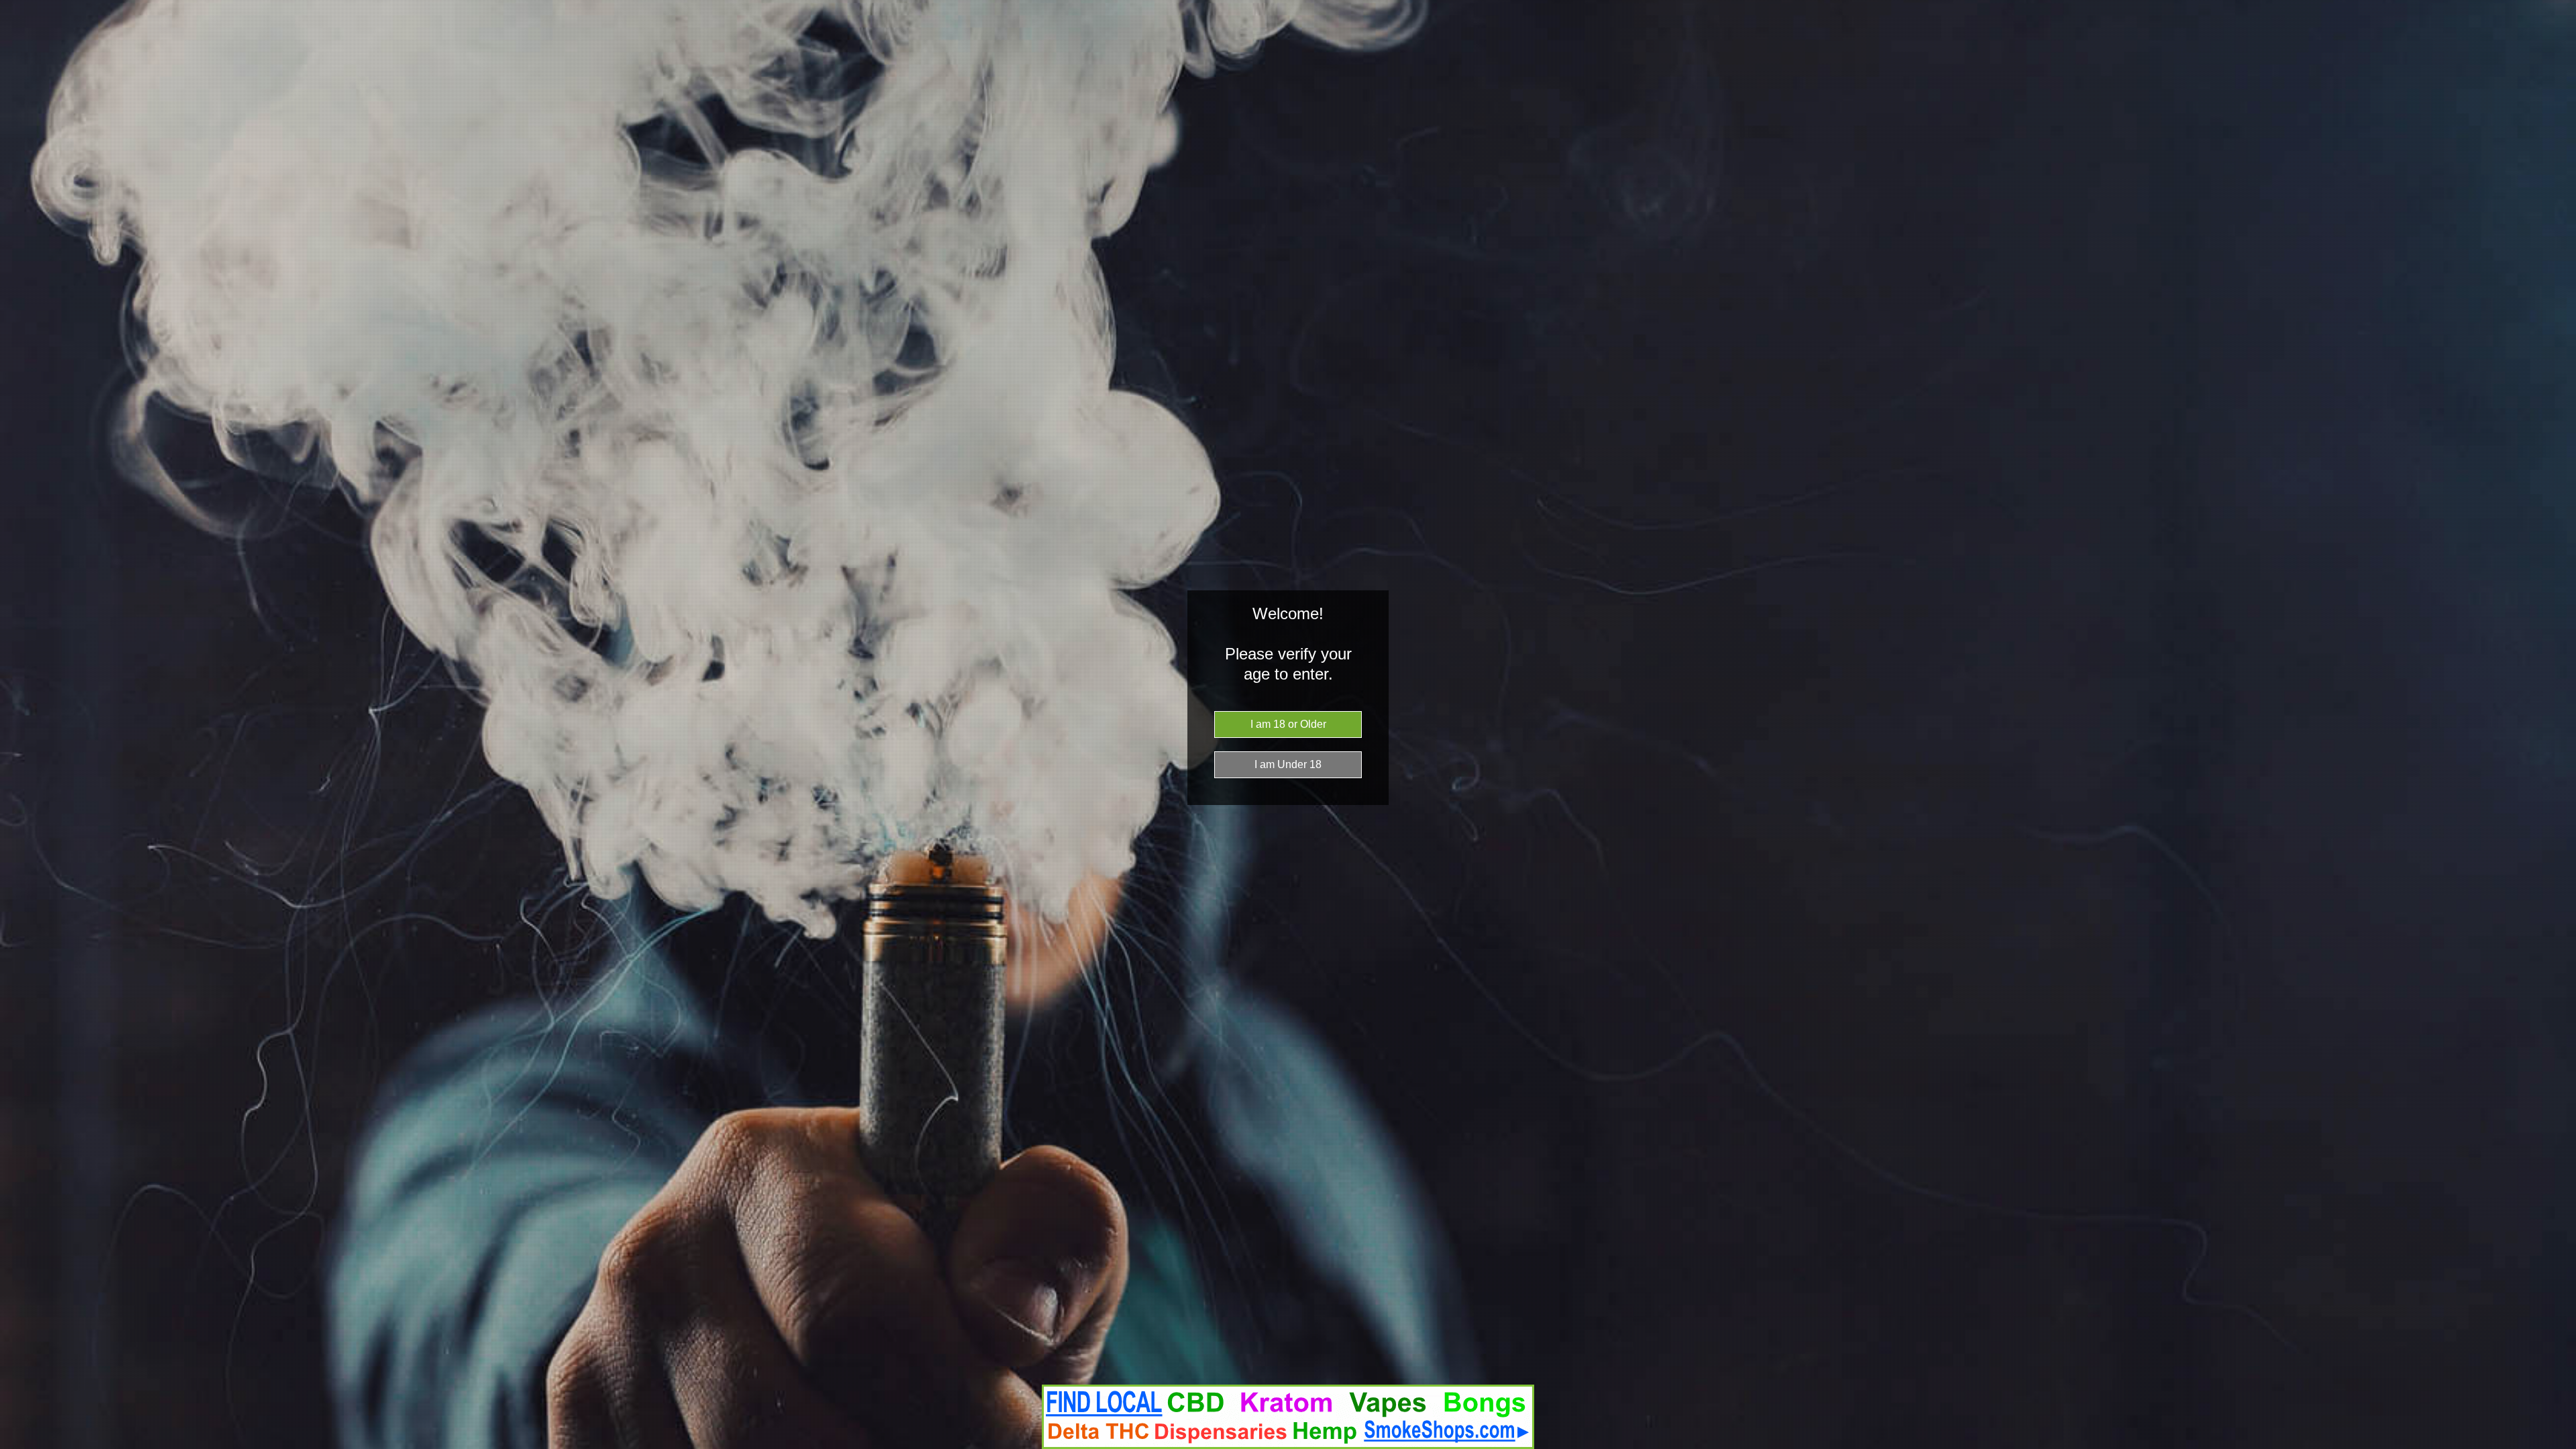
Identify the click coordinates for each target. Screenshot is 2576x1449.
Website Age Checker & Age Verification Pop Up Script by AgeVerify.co (2559, 1446)
